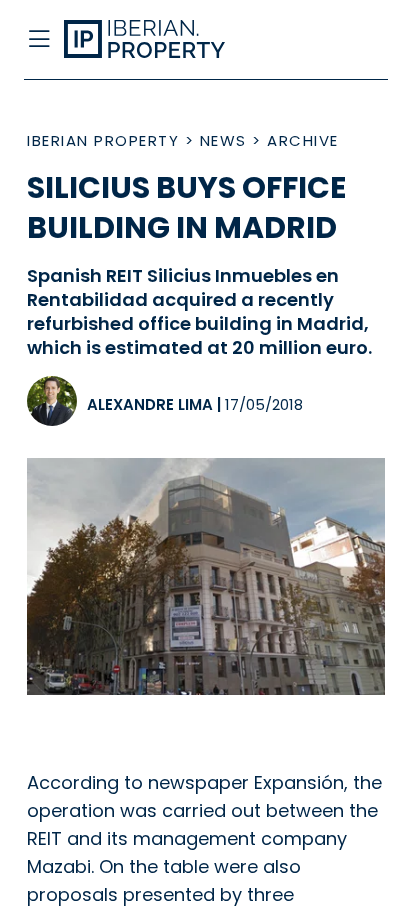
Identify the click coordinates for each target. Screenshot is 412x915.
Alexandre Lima (150, 404)
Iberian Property (103, 140)
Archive (303, 140)
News (223, 140)
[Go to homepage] (165, 40)
